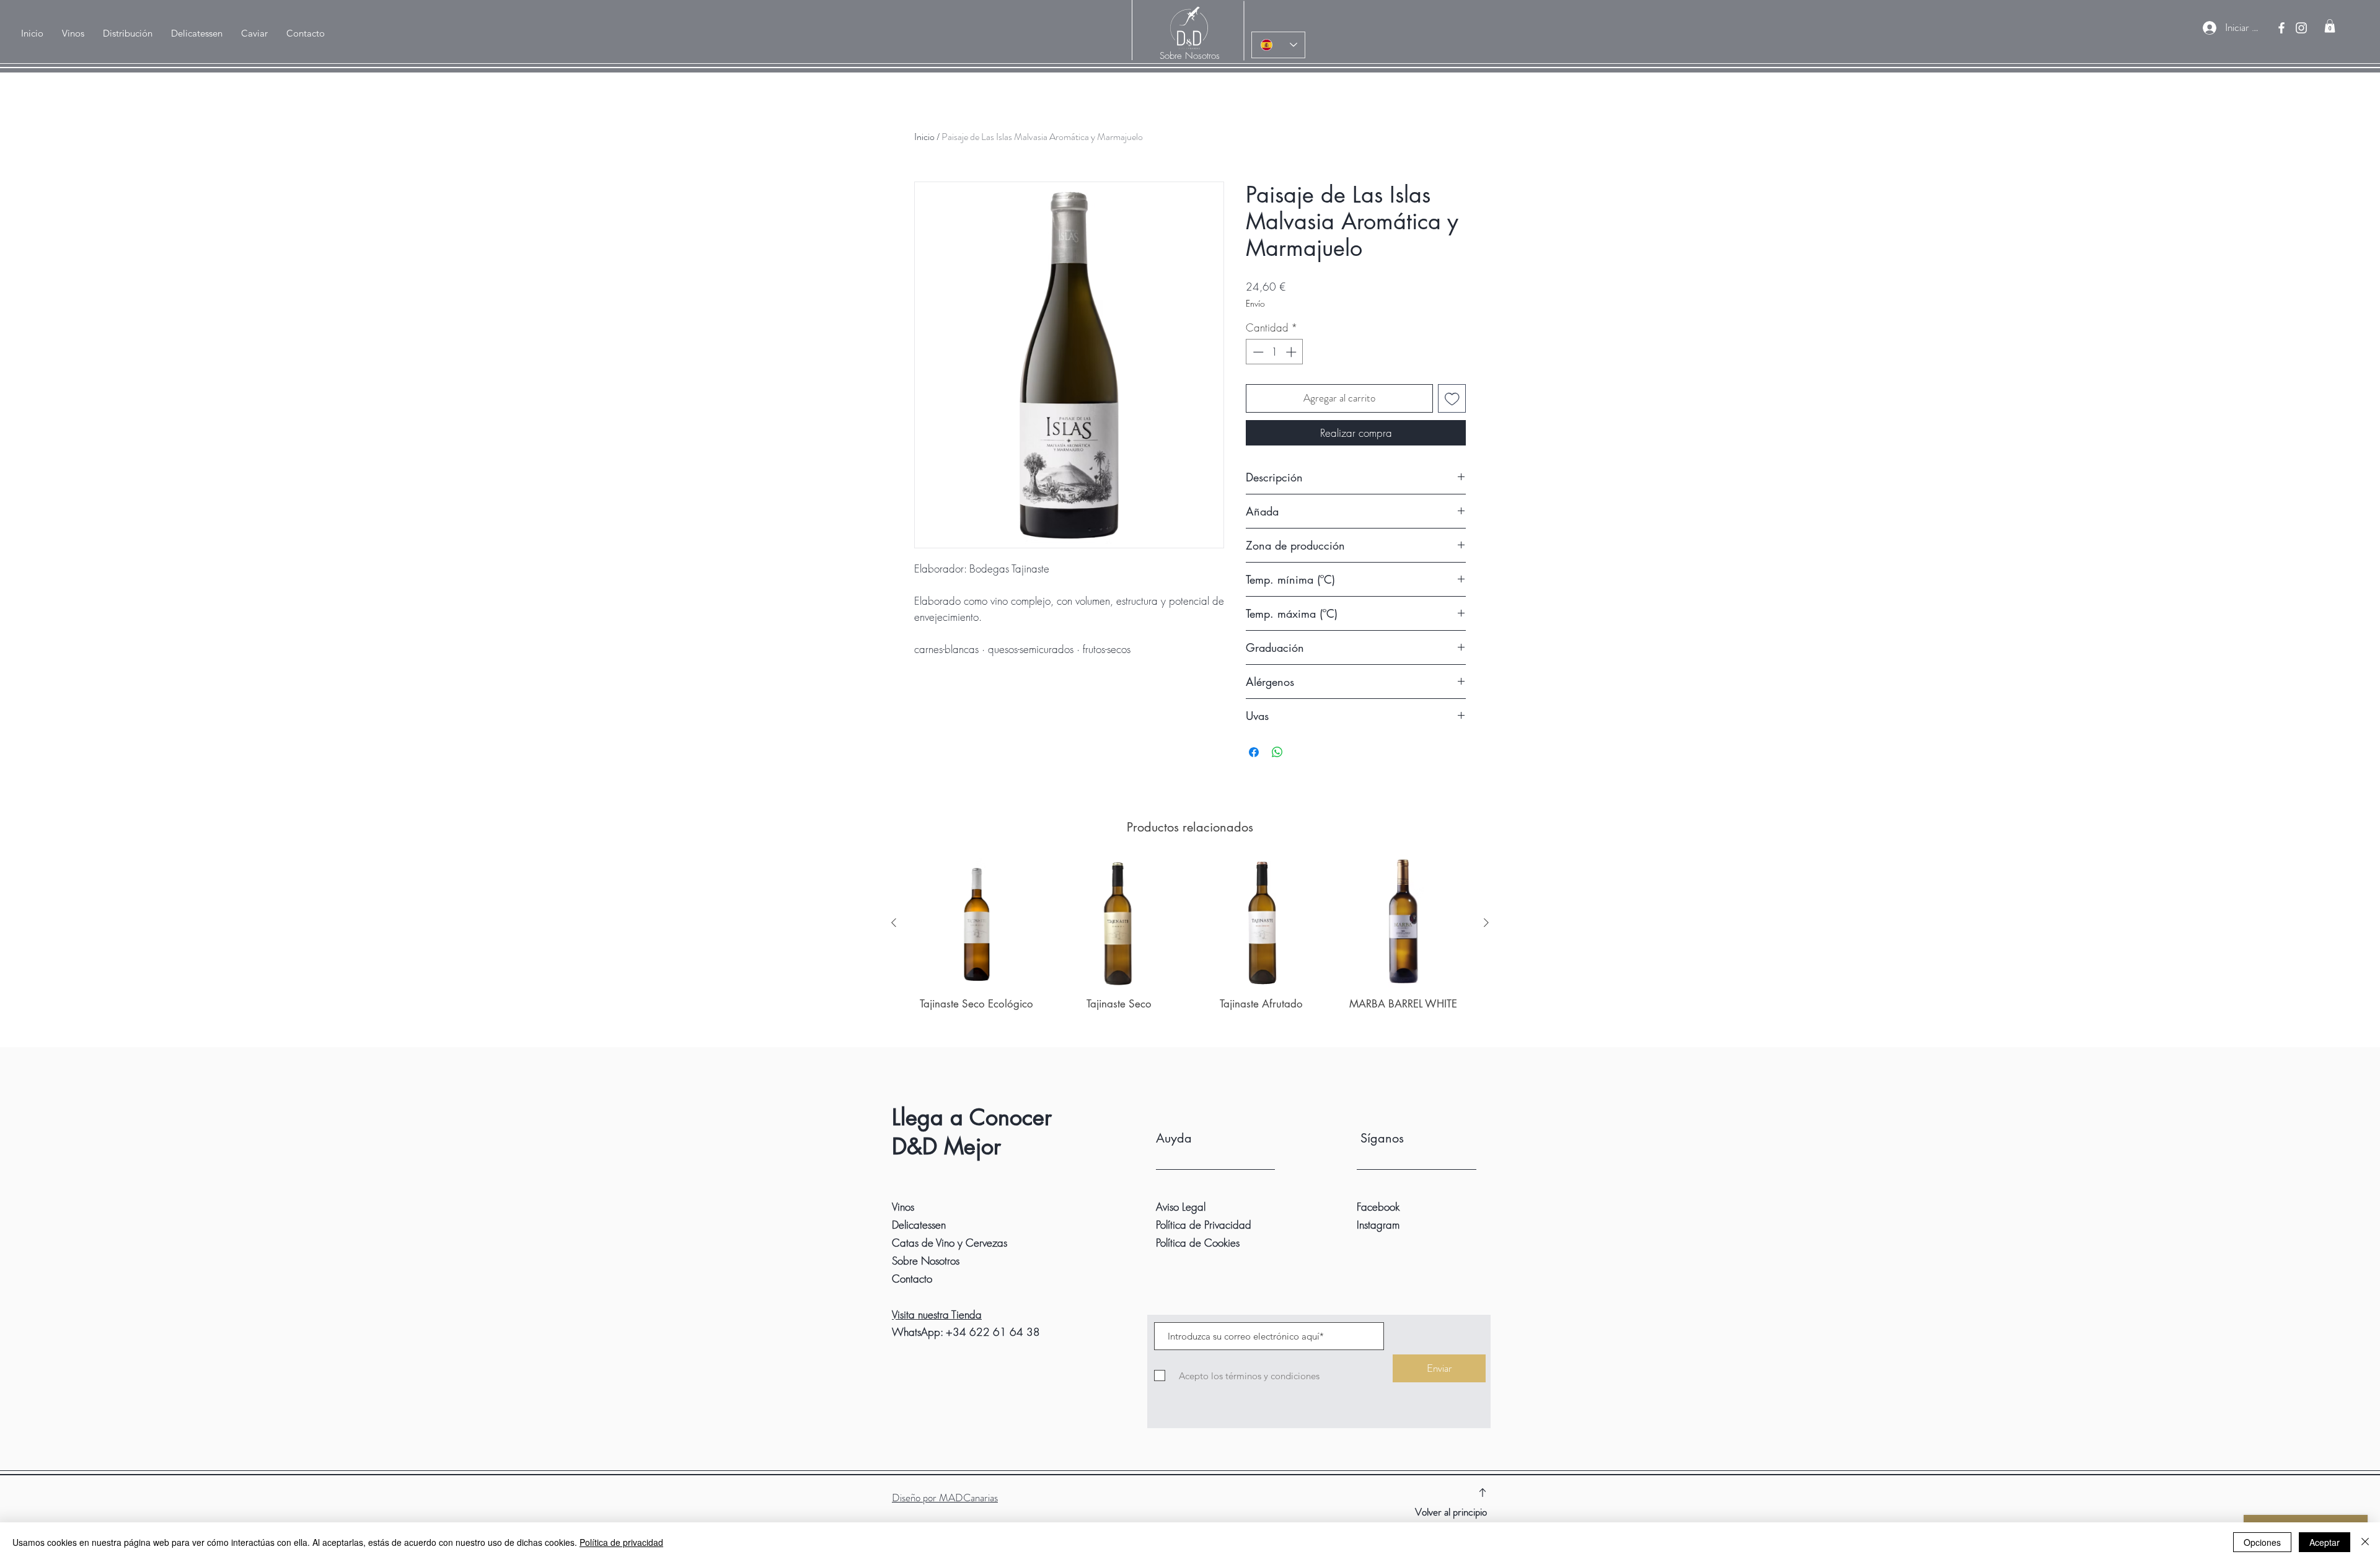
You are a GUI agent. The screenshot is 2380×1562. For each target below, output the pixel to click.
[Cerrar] (2365, 1542)
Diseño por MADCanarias (945, 1498)
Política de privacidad (621, 1542)
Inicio (924, 137)
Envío (1255, 303)
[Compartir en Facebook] (1254, 752)
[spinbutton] (1275, 352)
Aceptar (2325, 1542)
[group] (1190, 948)
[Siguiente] (1486, 923)
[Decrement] (1257, 352)
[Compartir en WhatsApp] (1277, 752)
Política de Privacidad (1204, 1225)
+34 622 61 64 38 (993, 1332)
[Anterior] (894, 923)
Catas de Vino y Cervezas (950, 1243)
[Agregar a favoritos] (1452, 398)
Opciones (2262, 1542)
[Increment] (1292, 352)
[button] (128, 33)
